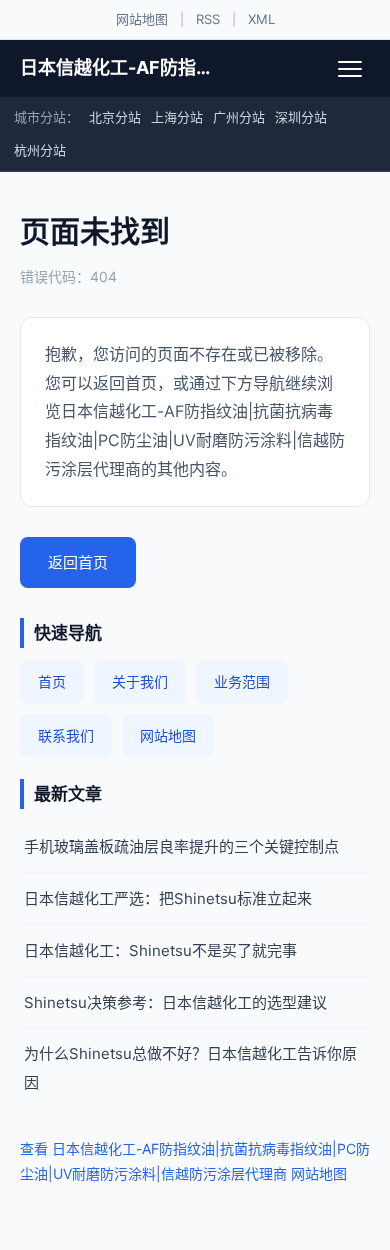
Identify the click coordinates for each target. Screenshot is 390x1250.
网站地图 (142, 19)
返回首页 (78, 562)
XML (261, 19)
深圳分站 (301, 117)
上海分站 (177, 117)
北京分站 (115, 117)
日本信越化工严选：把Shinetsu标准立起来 (168, 898)
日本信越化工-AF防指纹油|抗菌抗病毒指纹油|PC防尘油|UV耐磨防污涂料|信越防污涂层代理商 (116, 67)
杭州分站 (40, 150)
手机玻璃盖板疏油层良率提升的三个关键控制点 (181, 846)
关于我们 (140, 681)
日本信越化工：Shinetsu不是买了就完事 (160, 950)
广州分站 (239, 117)
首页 (52, 681)
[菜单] (350, 69)
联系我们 (66, 735)
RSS (208, 19)
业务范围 (242, 681)
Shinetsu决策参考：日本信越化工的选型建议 (175, 1002)
